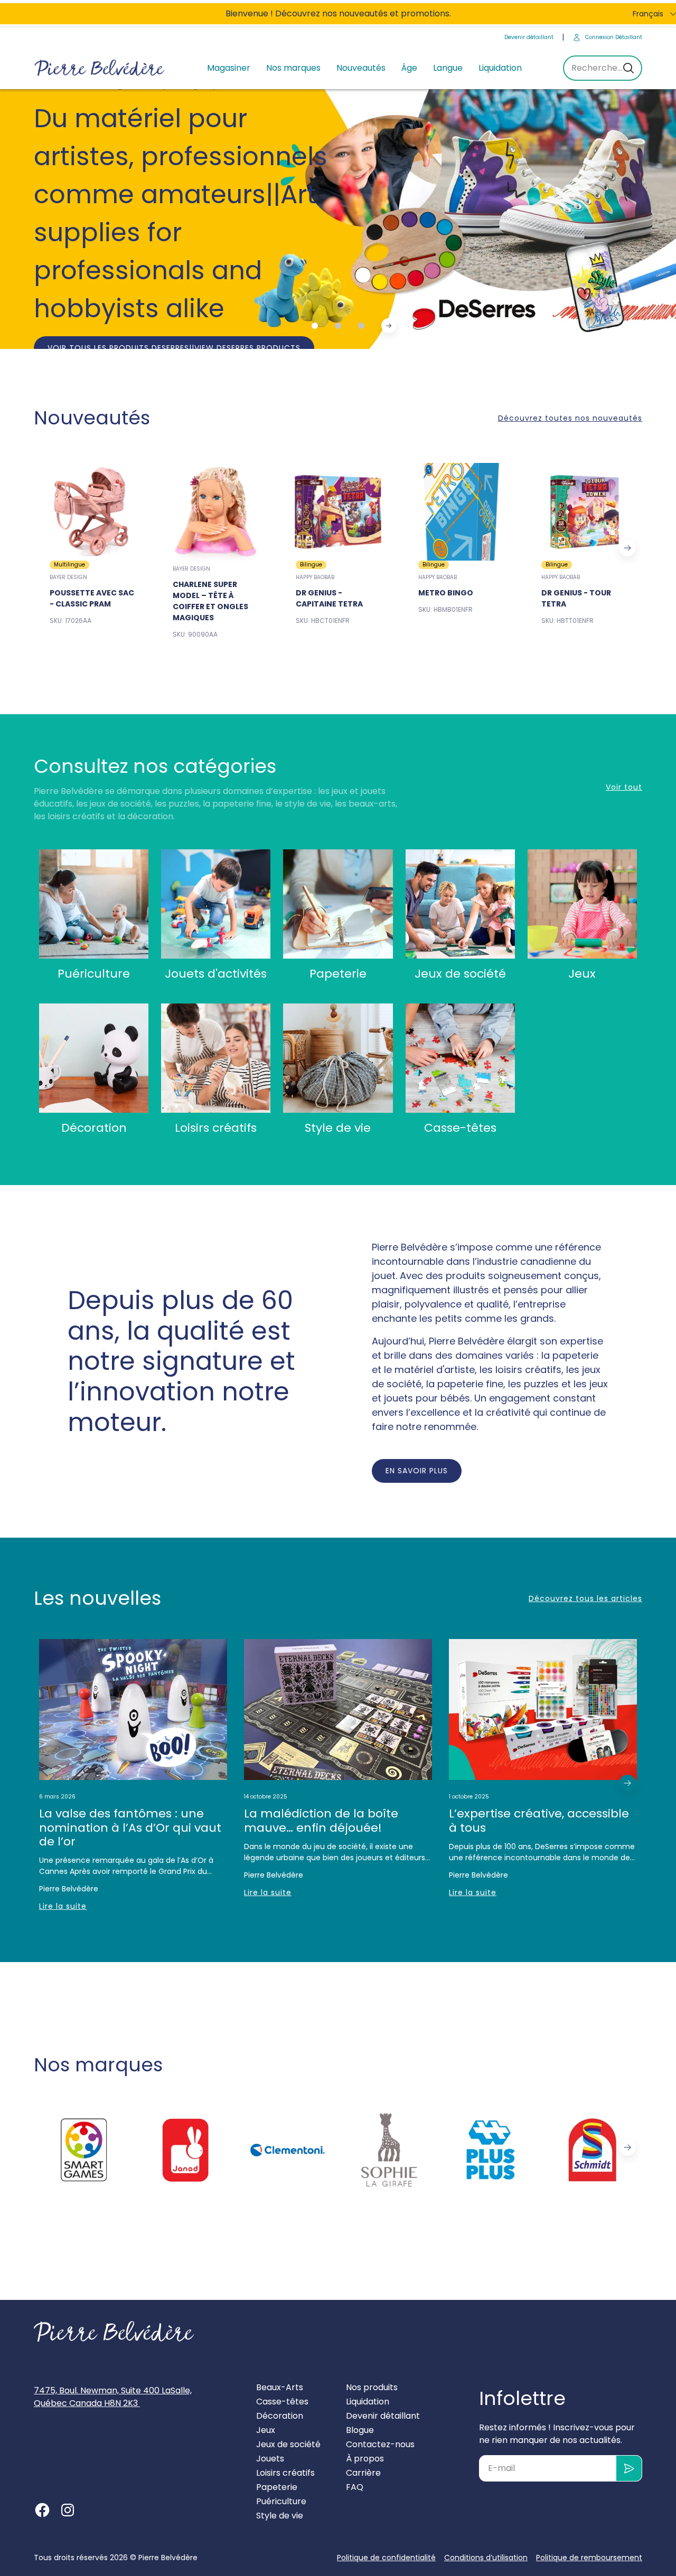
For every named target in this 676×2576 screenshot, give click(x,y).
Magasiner (229, 68)
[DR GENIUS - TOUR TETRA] (584, 512)
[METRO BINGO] (461, 512)
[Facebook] (42, 2510)
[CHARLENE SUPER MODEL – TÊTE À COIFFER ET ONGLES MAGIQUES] (215, 512)
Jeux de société (460, 974)
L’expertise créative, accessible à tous (539, 1821)
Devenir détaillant (529, 37)
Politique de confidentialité (386, 2558)
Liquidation (500, 68)
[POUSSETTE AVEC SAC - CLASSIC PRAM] (92, 512)
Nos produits (372, 2387)
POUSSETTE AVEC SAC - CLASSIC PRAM (92, 598)
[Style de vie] (338, 1058)
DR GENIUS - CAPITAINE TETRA (329, 598)
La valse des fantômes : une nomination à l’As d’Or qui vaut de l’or (130, 1828)
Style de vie (338, 1128)
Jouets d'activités (216, 974)
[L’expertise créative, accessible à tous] (543, 1710)
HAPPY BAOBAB (315, 577)
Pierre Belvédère (168, 2558)
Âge (409, 68)
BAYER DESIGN (68, 577)
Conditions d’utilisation (486, 2558)
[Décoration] (94, 1058)
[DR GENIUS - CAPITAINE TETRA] (338, 512)
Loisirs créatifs (216, 1128)
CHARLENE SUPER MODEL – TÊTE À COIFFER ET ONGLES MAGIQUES (210, 601)
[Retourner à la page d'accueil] (114, 2332)
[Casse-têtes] (460, 1058)
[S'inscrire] (629, 2468)
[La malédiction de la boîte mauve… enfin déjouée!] (338, 1710)
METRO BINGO (446, 593)
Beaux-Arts (280, 2387)
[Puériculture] (94, 904)
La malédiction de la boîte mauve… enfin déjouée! (321, 1821)
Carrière (363, 2473)
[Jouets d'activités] (216, 904)
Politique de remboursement (589, 2558)
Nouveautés (361, 68)
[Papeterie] (338, 904)
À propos (365, 2459)
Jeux (582, 974)
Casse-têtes (460, 1128)
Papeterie (338, 974)
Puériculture (94, 974)
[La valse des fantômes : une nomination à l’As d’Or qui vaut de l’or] (133, 1710)
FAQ (355, 2487)
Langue (448, 68)
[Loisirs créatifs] (216, 1058)
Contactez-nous (380, 2444)
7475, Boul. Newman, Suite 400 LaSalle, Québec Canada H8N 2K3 (113, 2397)
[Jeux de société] (460, 904)
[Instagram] (68, 2510)
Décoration (94, 1128)
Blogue (360, 2430)
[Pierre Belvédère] (100, 68)
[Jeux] (582, 904)
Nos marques (293, 68)
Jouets (270, 2459)
